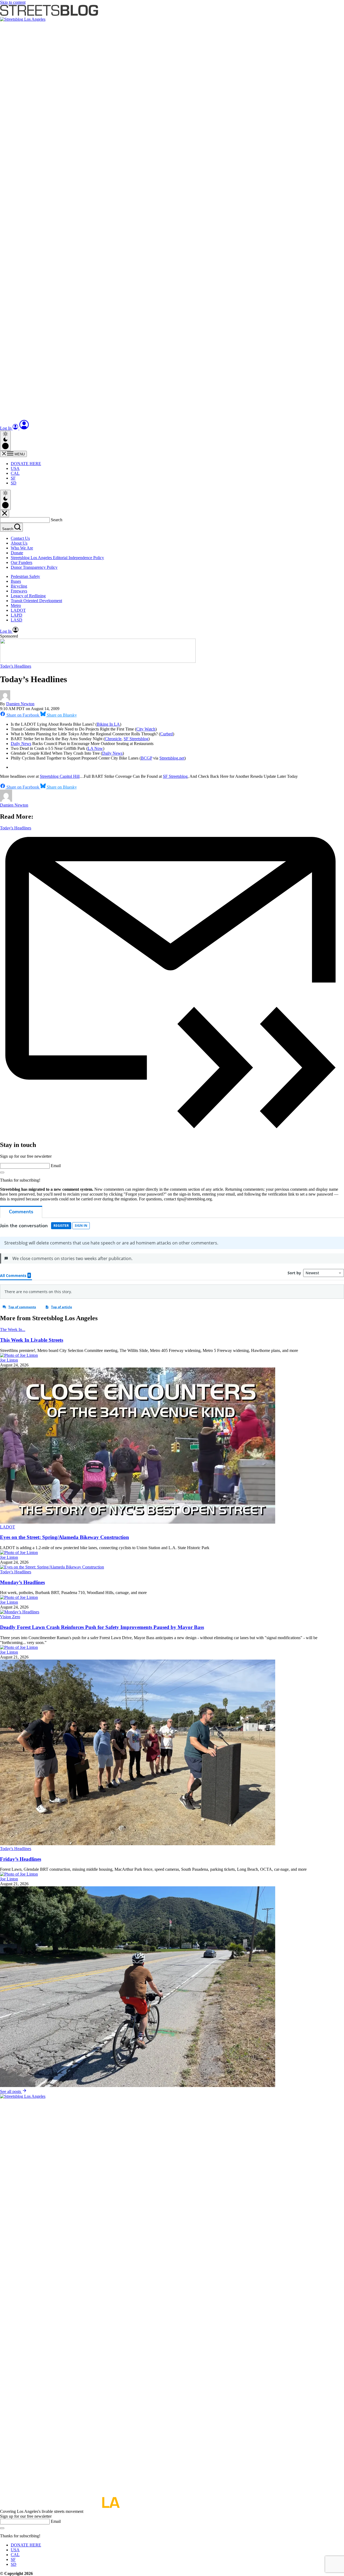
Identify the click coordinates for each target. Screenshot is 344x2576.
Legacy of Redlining (28, 596)
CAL (15, 473)
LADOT (18, 610)
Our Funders (21, 562)
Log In (6, 428)
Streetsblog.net (172, 758)
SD (14, 483)
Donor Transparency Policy (34, 567)
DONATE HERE (26, 464)
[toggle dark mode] (5, 441)
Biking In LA (108, 724)
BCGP (146, 758)
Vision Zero (10, 1617)
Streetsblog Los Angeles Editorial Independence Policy (57, 558)
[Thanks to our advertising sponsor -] (98, 661)
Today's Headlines (16, 666)
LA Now (95, 748)
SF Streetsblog (136, 739)
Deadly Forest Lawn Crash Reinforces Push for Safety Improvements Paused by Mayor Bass (102, 1627)
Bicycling (19, 586)
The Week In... (13, 1330)
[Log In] (24, 428)
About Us (19, 543)
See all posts (11, 2091)
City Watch (146, 729)
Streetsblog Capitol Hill (60, 776)
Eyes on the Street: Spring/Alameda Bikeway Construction (64, 1537)
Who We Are (22, 548)
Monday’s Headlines (22, 1582)
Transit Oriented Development (36, 601)
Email (56, 1166)
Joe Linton (9, 1360)
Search (57, 520)
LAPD (17, 615)
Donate (17, 553)
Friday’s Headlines (21, 1859)
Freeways (19, 591)
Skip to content (13, 2)
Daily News (21, 744)
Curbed (166, 734)
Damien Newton (20, 704)
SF (13, 478)
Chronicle (113, 739)
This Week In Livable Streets (32, 1340)
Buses (16, 581)
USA (15, 468)
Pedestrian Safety (25, 576)
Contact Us (20, 538)
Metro (16, 605)
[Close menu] (5, 514)
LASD (17, 620)
